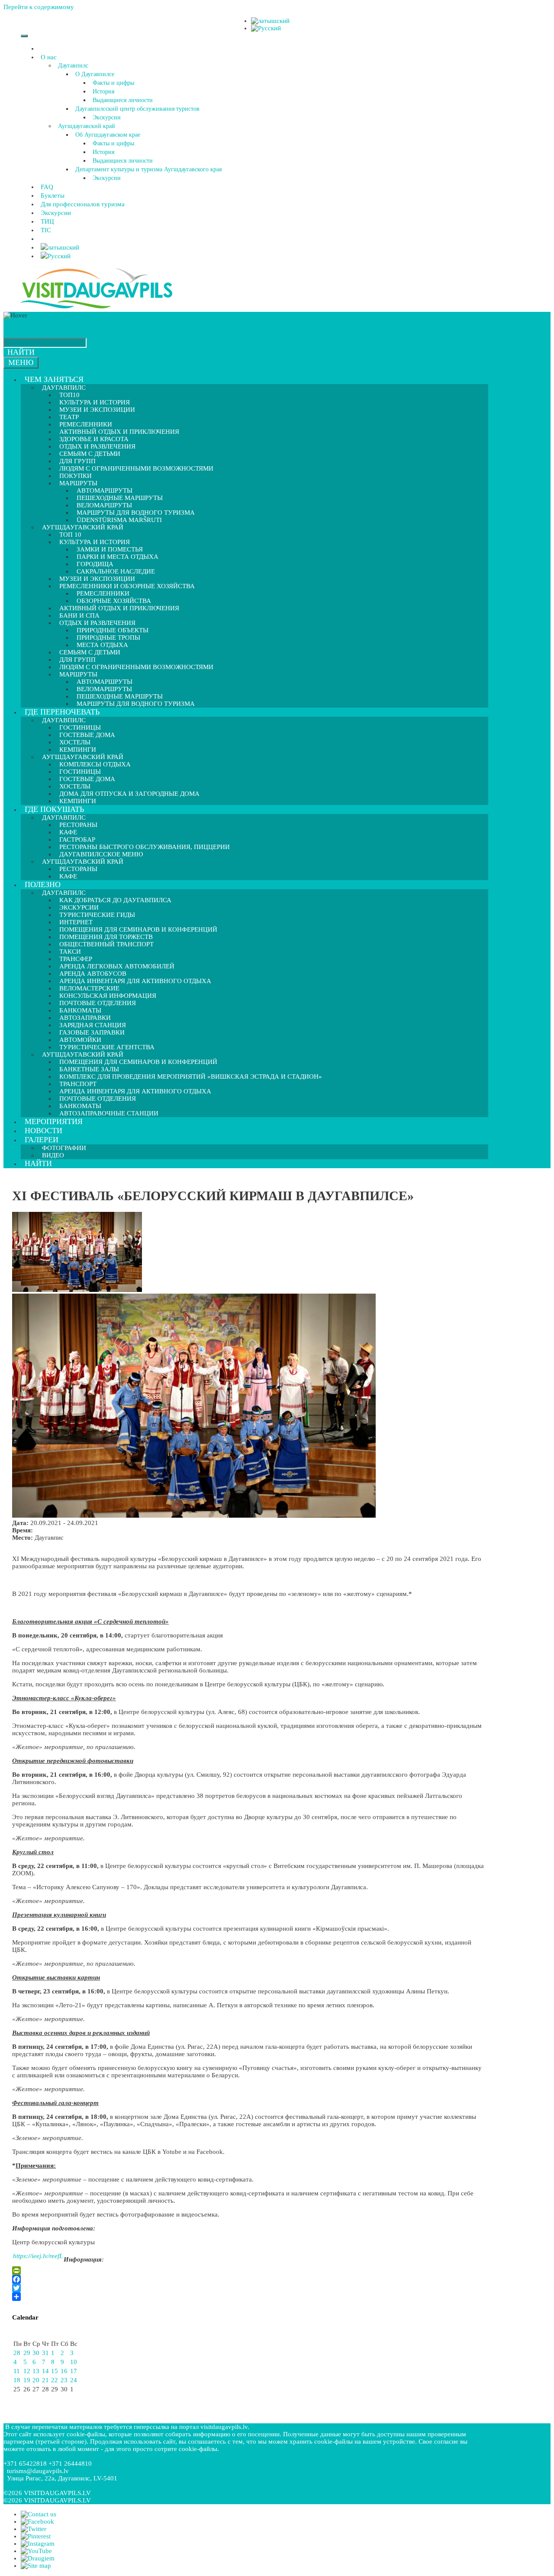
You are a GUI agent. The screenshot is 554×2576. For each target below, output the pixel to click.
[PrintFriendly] (248, 2271)
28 (17, 2353)
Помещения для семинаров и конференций (138, 1062)
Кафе (68, 876)
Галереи (42, 1140)
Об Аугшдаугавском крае (108, 135)
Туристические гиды (97, 915)
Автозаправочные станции (109, 1113)
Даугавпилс (73, 66)
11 (17, 2371)
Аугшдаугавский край (87, 126)
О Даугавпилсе (95, 74)
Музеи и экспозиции (97, 410)
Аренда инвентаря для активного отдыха (135, 981)
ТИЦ (47, 221)
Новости (43, 1131)
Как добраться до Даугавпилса (115, 900)
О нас (49, 57)
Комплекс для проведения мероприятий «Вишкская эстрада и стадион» (191, 1077)
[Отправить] (248, 2297)
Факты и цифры (113, 83)
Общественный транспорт (106, 944)
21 (45, 2380)
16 (64, 2371)
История (103, 91)
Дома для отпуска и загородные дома (129, 794)
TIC (46, 230)
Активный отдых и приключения (119, 608)
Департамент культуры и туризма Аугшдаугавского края (148, 169)
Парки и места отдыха (118, 557)
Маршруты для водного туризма (136, 704)
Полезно (43, 884)
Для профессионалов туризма (83, 204)
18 (17, 2380)
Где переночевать (62, 712)
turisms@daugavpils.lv (38, 2471)
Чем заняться (54, 379)
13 (36, 2371)
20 (36, 2380)
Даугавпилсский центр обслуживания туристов (137, 109)
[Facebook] (248, 2279)
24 (74, 2380)
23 (64, 2380)
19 (27, 2380)
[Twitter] (248, 2288)
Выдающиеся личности (123, 100)
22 (55, 2380)
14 (45, 2371)
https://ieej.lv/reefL (38, 2256)
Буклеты (53, 195)
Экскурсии (107, 117)
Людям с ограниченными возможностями (136, 468)
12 (27, 2371)
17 (74, 2371)
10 (74, 2362)
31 (45, 2353)
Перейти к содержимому (39, 7)
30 (36, 2353)
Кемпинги (78, 801)
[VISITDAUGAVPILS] (97, 308)
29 (27, 2353)
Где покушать (54, 809)
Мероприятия (54, 1121)
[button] (58, 57)
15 (55, 2371)
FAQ (47, 187)
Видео (53, 1155)
